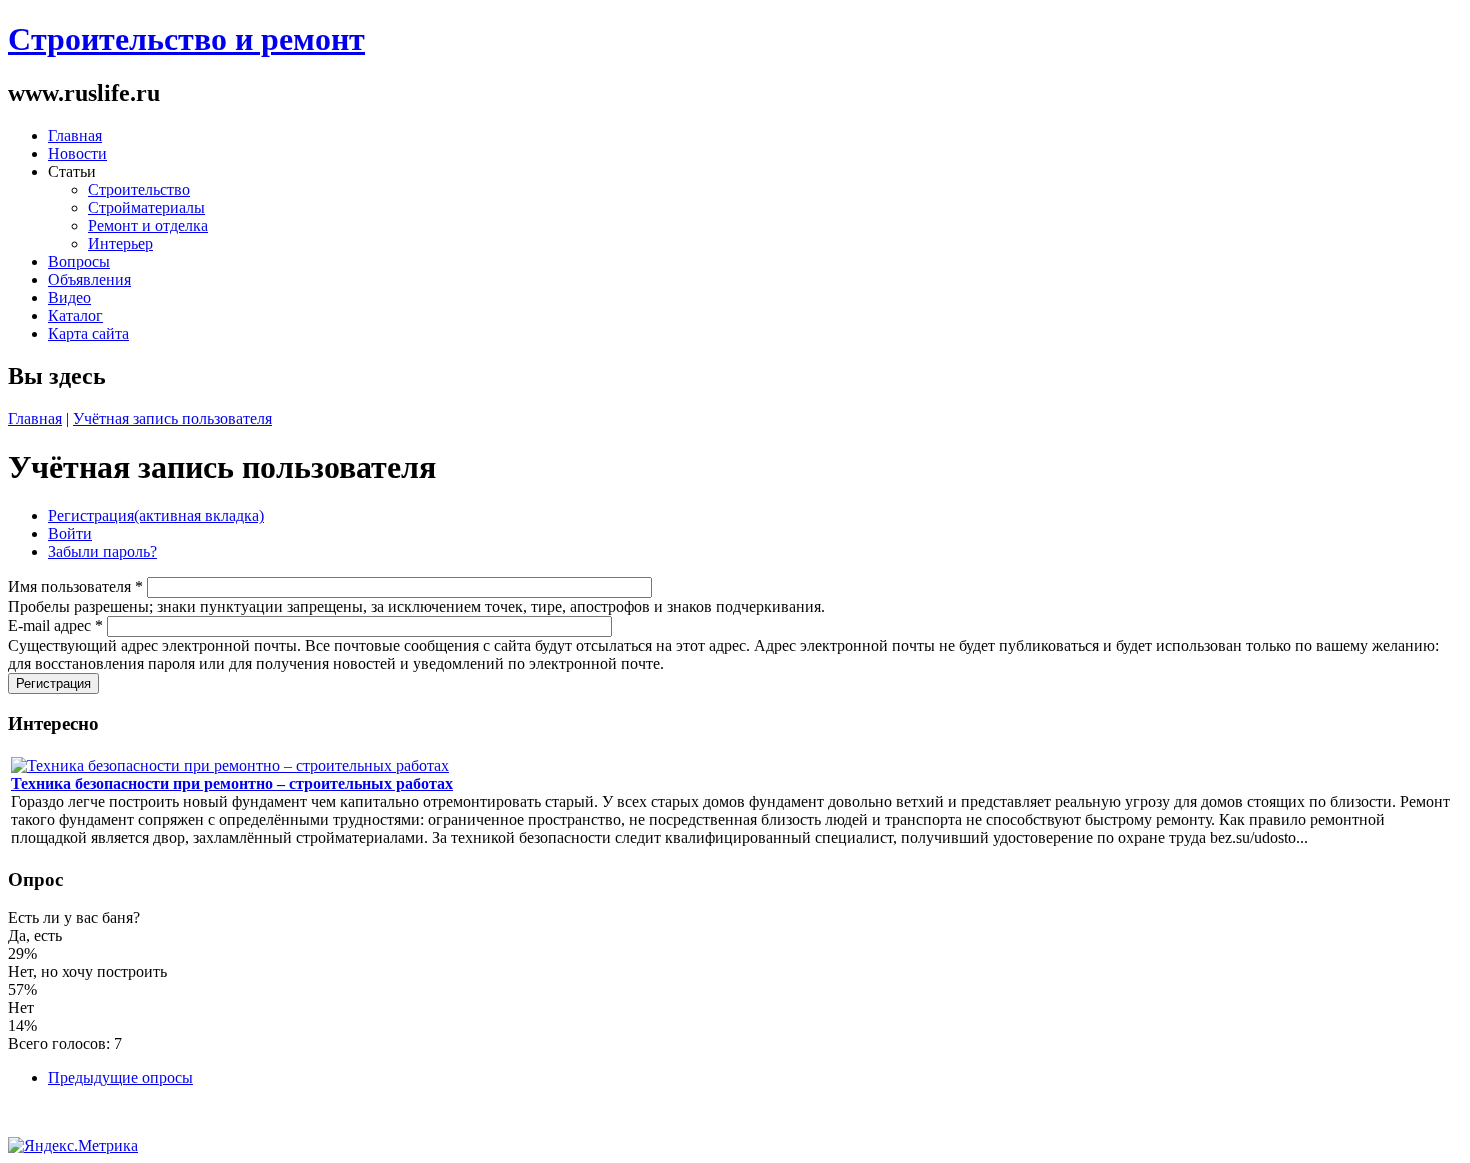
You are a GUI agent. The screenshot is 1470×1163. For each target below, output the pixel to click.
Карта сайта (88, 333)
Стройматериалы (146, 207)
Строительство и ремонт (186, 39)
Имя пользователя (75, 586)
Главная (75, 135)
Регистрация (156, 515)
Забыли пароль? (102, 551)
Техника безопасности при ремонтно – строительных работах (232, 783)
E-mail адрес (55, 625)
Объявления (89, 279)
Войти (70, 533)
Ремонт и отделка (148, 225)
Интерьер (120, 243)
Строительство (139, 189)
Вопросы (79, 261)
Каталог (75, 315)
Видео (69, 297)
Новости (77, 153)
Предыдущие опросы (120, 1077)
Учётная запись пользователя (172, 418)
